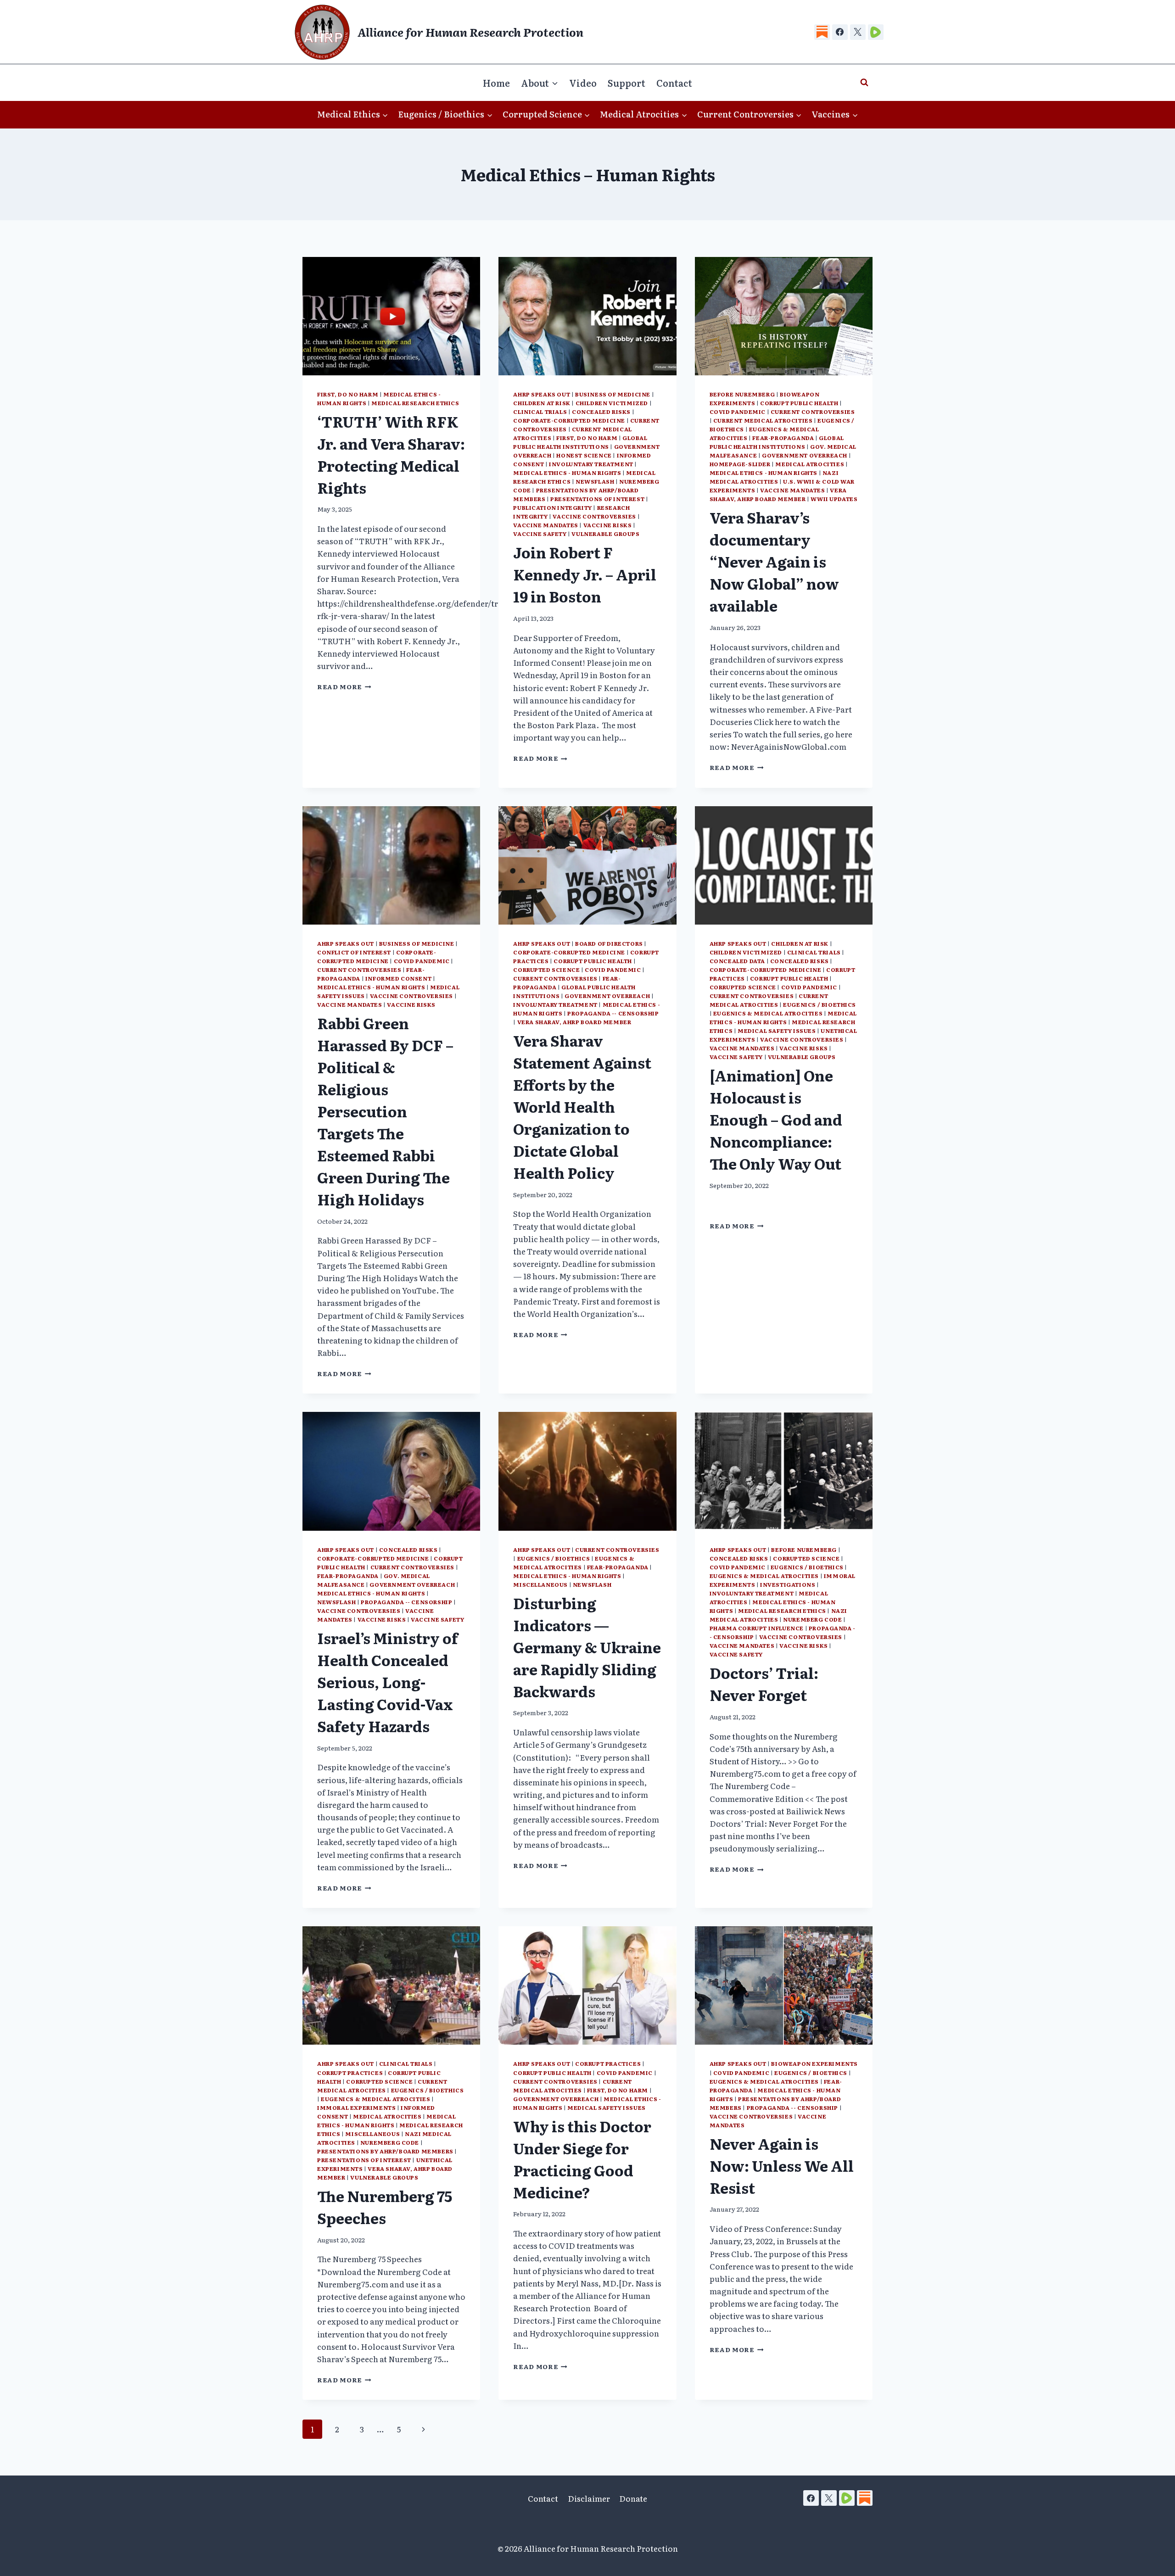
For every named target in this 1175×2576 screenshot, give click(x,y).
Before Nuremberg (742, 394)
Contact (674, 83)
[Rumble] (876, 32)
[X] (858, 32)
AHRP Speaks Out (542, 394)
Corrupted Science (546, 970)
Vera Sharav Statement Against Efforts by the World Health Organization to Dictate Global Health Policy (582, 1106)
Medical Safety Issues (777, 1031)
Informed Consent (399, 978)
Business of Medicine (613, 394)
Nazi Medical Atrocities (774, 477)
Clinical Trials (540, 412)
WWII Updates (834, 499)
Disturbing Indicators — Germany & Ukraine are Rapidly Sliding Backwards (587, 1647)
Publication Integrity (553, 507)
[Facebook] (840, 32)
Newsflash (595, 481)
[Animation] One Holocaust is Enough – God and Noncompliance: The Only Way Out (776, 1119)
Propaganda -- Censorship (613, 1013)
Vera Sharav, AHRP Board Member (778, 494)
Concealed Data (737, 961)
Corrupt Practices (350, 2073)
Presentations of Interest (597, 499)
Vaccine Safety (540, 534)
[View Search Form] (864, 83)
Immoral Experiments (356, 2108)
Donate (633, 2498)
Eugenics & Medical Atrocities (768, 1013)
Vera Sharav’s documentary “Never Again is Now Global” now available (774, 561)
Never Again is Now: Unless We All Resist (782, 2165)
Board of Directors (609, 943)
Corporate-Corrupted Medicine (569, 420)
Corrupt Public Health (799, 403)
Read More (344, 686)
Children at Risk (542, 403)
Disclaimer (589, 2498)
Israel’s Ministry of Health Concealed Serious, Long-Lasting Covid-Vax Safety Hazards (388, 1682)
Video (583, 83)
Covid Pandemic (738, 412)
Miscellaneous (540, 1584)
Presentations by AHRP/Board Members (385, 2151)
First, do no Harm (348, 394)
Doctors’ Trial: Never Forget (764, 1684)
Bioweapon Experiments (814, 2063)
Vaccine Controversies (594, 516)
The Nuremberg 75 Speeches (385, 2207)
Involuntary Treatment (591, 464)
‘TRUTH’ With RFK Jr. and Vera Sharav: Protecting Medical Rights (391, 454)
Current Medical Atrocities (763, 420)
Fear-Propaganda (783, 438)
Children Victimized (612, 403)
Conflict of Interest (354, 952)
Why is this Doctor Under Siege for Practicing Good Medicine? (582, 2159)
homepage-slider (740, 464)
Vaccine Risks (608, 525)
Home (496, 83)
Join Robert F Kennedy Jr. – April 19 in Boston (585, 574)
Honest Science (584, 455)
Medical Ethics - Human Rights (567, 473)
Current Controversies (813, 412)
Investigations (788, 1584)
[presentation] (391, 316)
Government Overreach (805, 455)
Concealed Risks (601, 412)
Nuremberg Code (812, 1619)
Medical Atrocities (810, 464)
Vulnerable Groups (605, 534)
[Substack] (822, 32)
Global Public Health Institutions (580, 442)
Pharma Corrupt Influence (757, 1628)
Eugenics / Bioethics (820, 1004)
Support (627, 83)
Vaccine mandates (546, 525)
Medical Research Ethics (415, 403)
